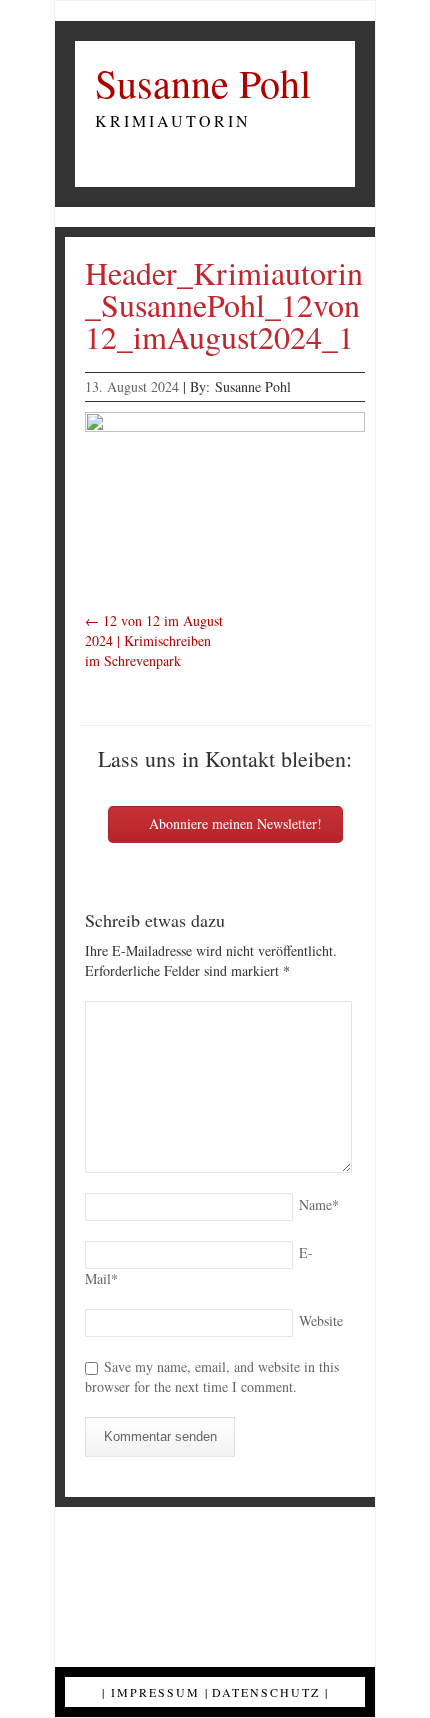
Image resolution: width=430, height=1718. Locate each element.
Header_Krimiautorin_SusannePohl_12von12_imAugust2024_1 (224, 304)
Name (319, 1204)
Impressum (155, 1692)
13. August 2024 (132, 386)
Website (321, 1320)
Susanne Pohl (203, 83)
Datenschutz (266, 1692)
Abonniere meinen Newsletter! (233, 823)
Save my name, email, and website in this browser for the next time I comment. (212, 1376)
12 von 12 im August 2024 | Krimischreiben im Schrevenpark (154, 640)
